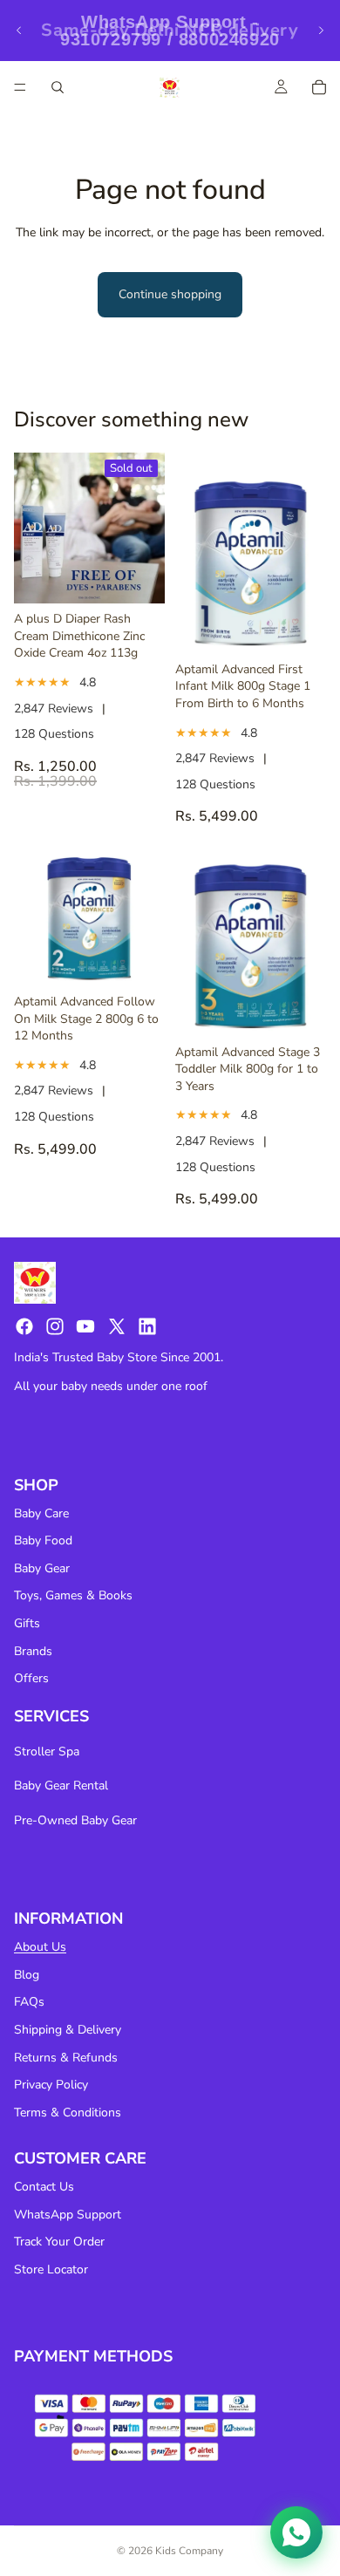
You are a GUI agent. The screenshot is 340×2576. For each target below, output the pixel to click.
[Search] (58, 87)
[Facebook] (24, 1326)
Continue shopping (170, 294)
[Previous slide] (19, 31)
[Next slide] (321, 31)
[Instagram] (55, 1326)
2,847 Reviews (54, 709)
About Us (40, 1947)
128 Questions (54, 734)
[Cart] (319, 87)
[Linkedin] (147, 1326)
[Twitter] (117, 1326)
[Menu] (20, 87)
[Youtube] (85, 1326)
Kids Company (189, 2551)
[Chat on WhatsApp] (296, 2532)
